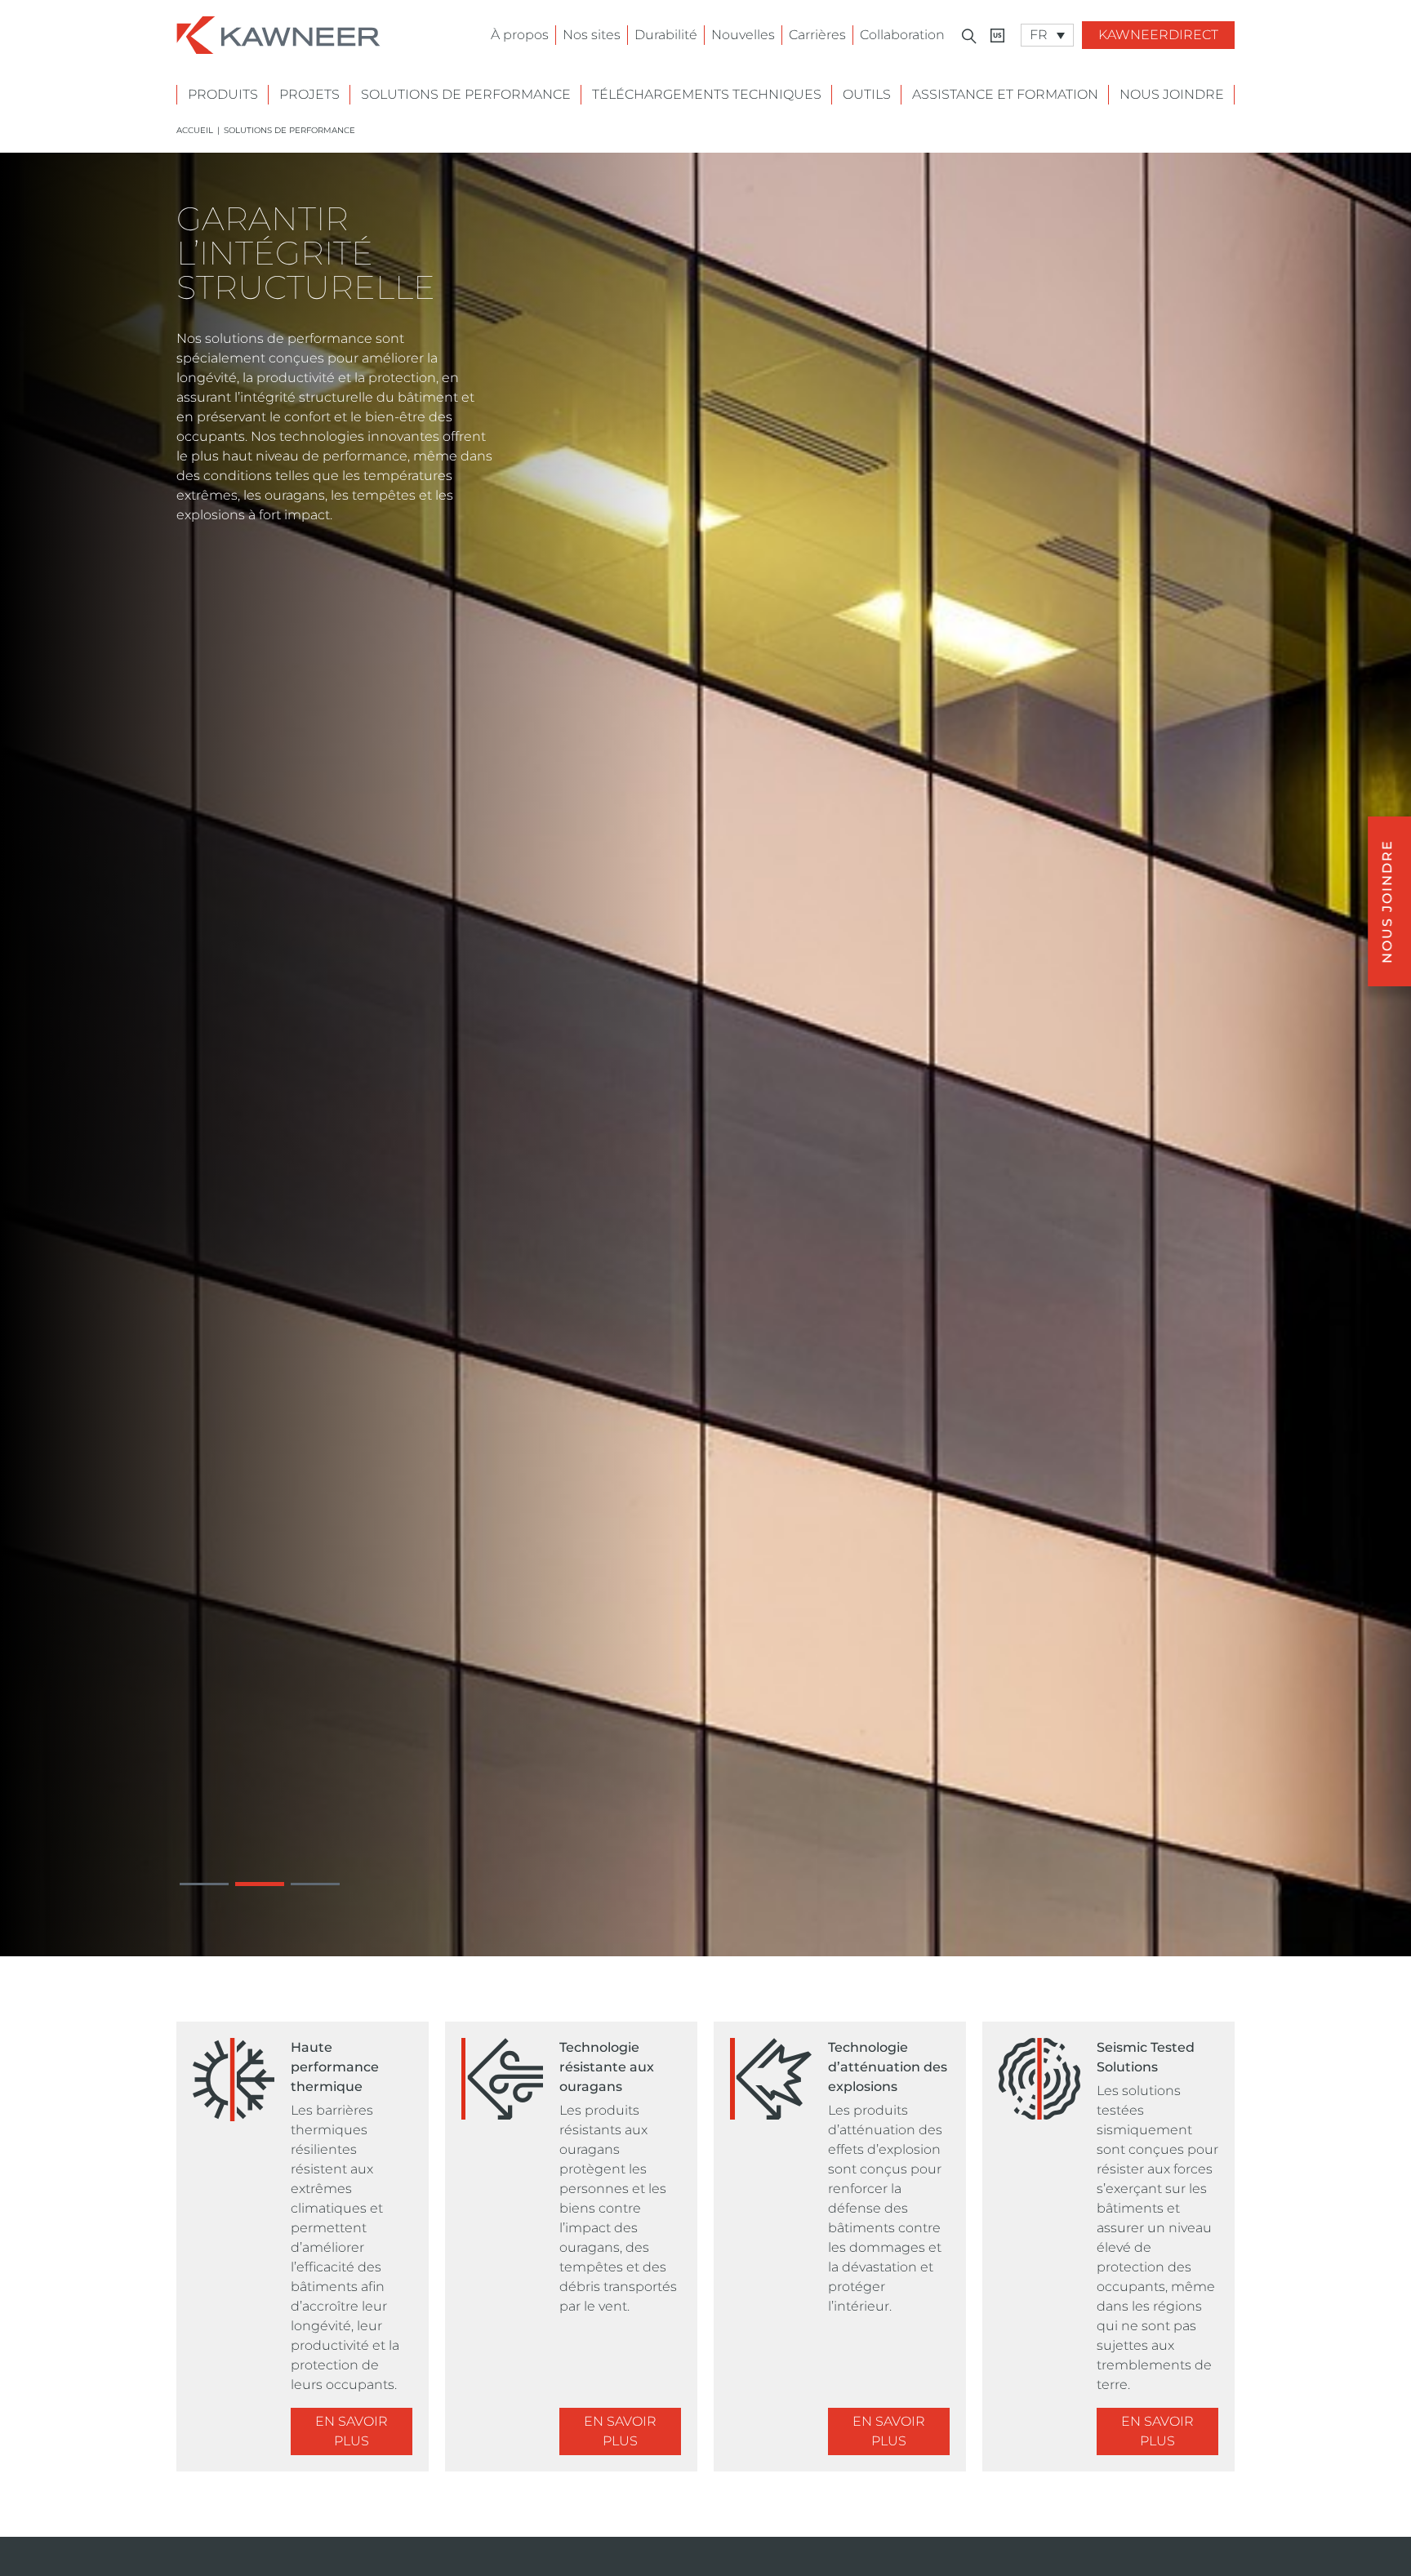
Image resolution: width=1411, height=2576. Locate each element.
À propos (520, 35)
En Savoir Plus (352, 2431)
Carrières (817, 35)
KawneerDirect (1158, 35)
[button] (204, 1884)
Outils (867, 94)
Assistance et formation (1005, 94)
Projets (309, 94)
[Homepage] (278, 34)
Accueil (195, 130)
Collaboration (902, 35)
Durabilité (666, 35)
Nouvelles (743, 35)
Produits (223, 94)
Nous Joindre (1172, 94)
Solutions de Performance (466, 94)
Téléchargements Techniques (707, 94)
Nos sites (592, 35)
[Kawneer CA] (997, 36)
